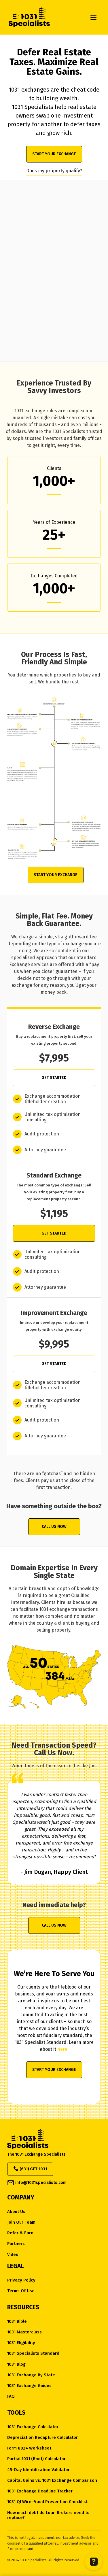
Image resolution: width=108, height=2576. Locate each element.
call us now (54, 1527)
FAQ (11, 2396)
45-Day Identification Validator (38, 2470)
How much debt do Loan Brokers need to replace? (48, 2515)
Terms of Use (21, 2291)
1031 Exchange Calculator (33, 2427)
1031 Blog (16, 2364)
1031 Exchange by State (31, 2375)
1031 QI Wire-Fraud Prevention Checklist (47, 2502)
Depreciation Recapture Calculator (42, 2438)
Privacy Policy (21, 2280)
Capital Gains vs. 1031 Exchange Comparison (52, 2480)
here (62, 2049)
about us (16, 2212)
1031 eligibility (21, 2343)
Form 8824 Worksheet (29, 2448)
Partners (16, 2244)
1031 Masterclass (24, 2332)
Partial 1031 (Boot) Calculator (36, 2459)
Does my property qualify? (54, 171)
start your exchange (54, 154)
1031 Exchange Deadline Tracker (40, 2491)
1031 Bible (17, 2321)
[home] (42, 17)
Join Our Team (21, 2222)
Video (13, 2255)
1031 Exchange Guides (29, 2386)
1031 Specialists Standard (33, 2353)
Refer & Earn (20, 2233)
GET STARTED (54, 1078)
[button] (93, 17)
